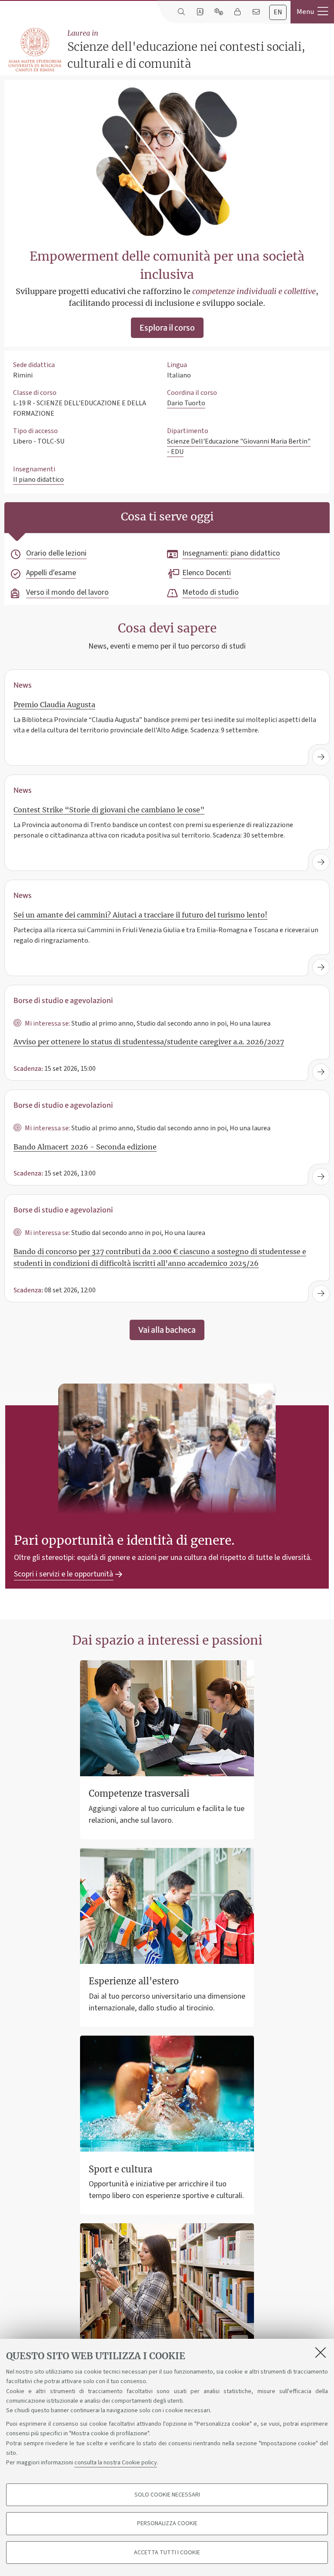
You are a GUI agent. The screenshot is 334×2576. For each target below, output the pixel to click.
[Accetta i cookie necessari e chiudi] (321, 2352)
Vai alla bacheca (167, 1330)
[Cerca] (181, 12)
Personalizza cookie (167, 2523)
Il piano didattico (38, 480)
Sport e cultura (120, 2169)
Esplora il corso (167, 328)
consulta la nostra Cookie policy (116, 2463)
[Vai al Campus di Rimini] (35, 50)
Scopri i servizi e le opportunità (63, 1574)
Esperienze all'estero (134, 1981)
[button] (312, 12)
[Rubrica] (200, 12)
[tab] (278, 12)
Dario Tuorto (186, 403)
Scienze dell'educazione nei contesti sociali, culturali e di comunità (186, 50)
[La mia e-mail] (256, 12)
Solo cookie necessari (167, 2495)
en (278, 12)
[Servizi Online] (219, 12)
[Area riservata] (237, 12)
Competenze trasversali (139, 1793)
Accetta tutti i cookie (167, 2553)
